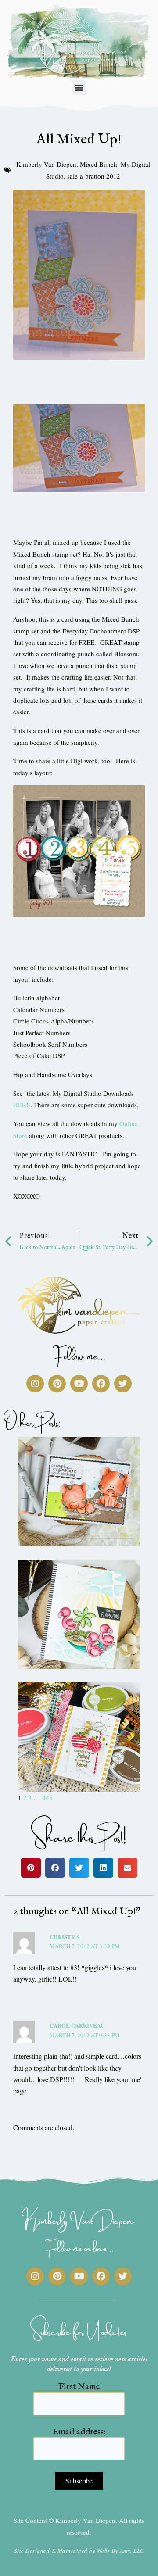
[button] (79, 88)
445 (47, 1798)
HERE (22, 1105)
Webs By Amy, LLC (121, 2551)
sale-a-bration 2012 (94, 176)
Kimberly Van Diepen (46, 164)
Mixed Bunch (99, 164)
